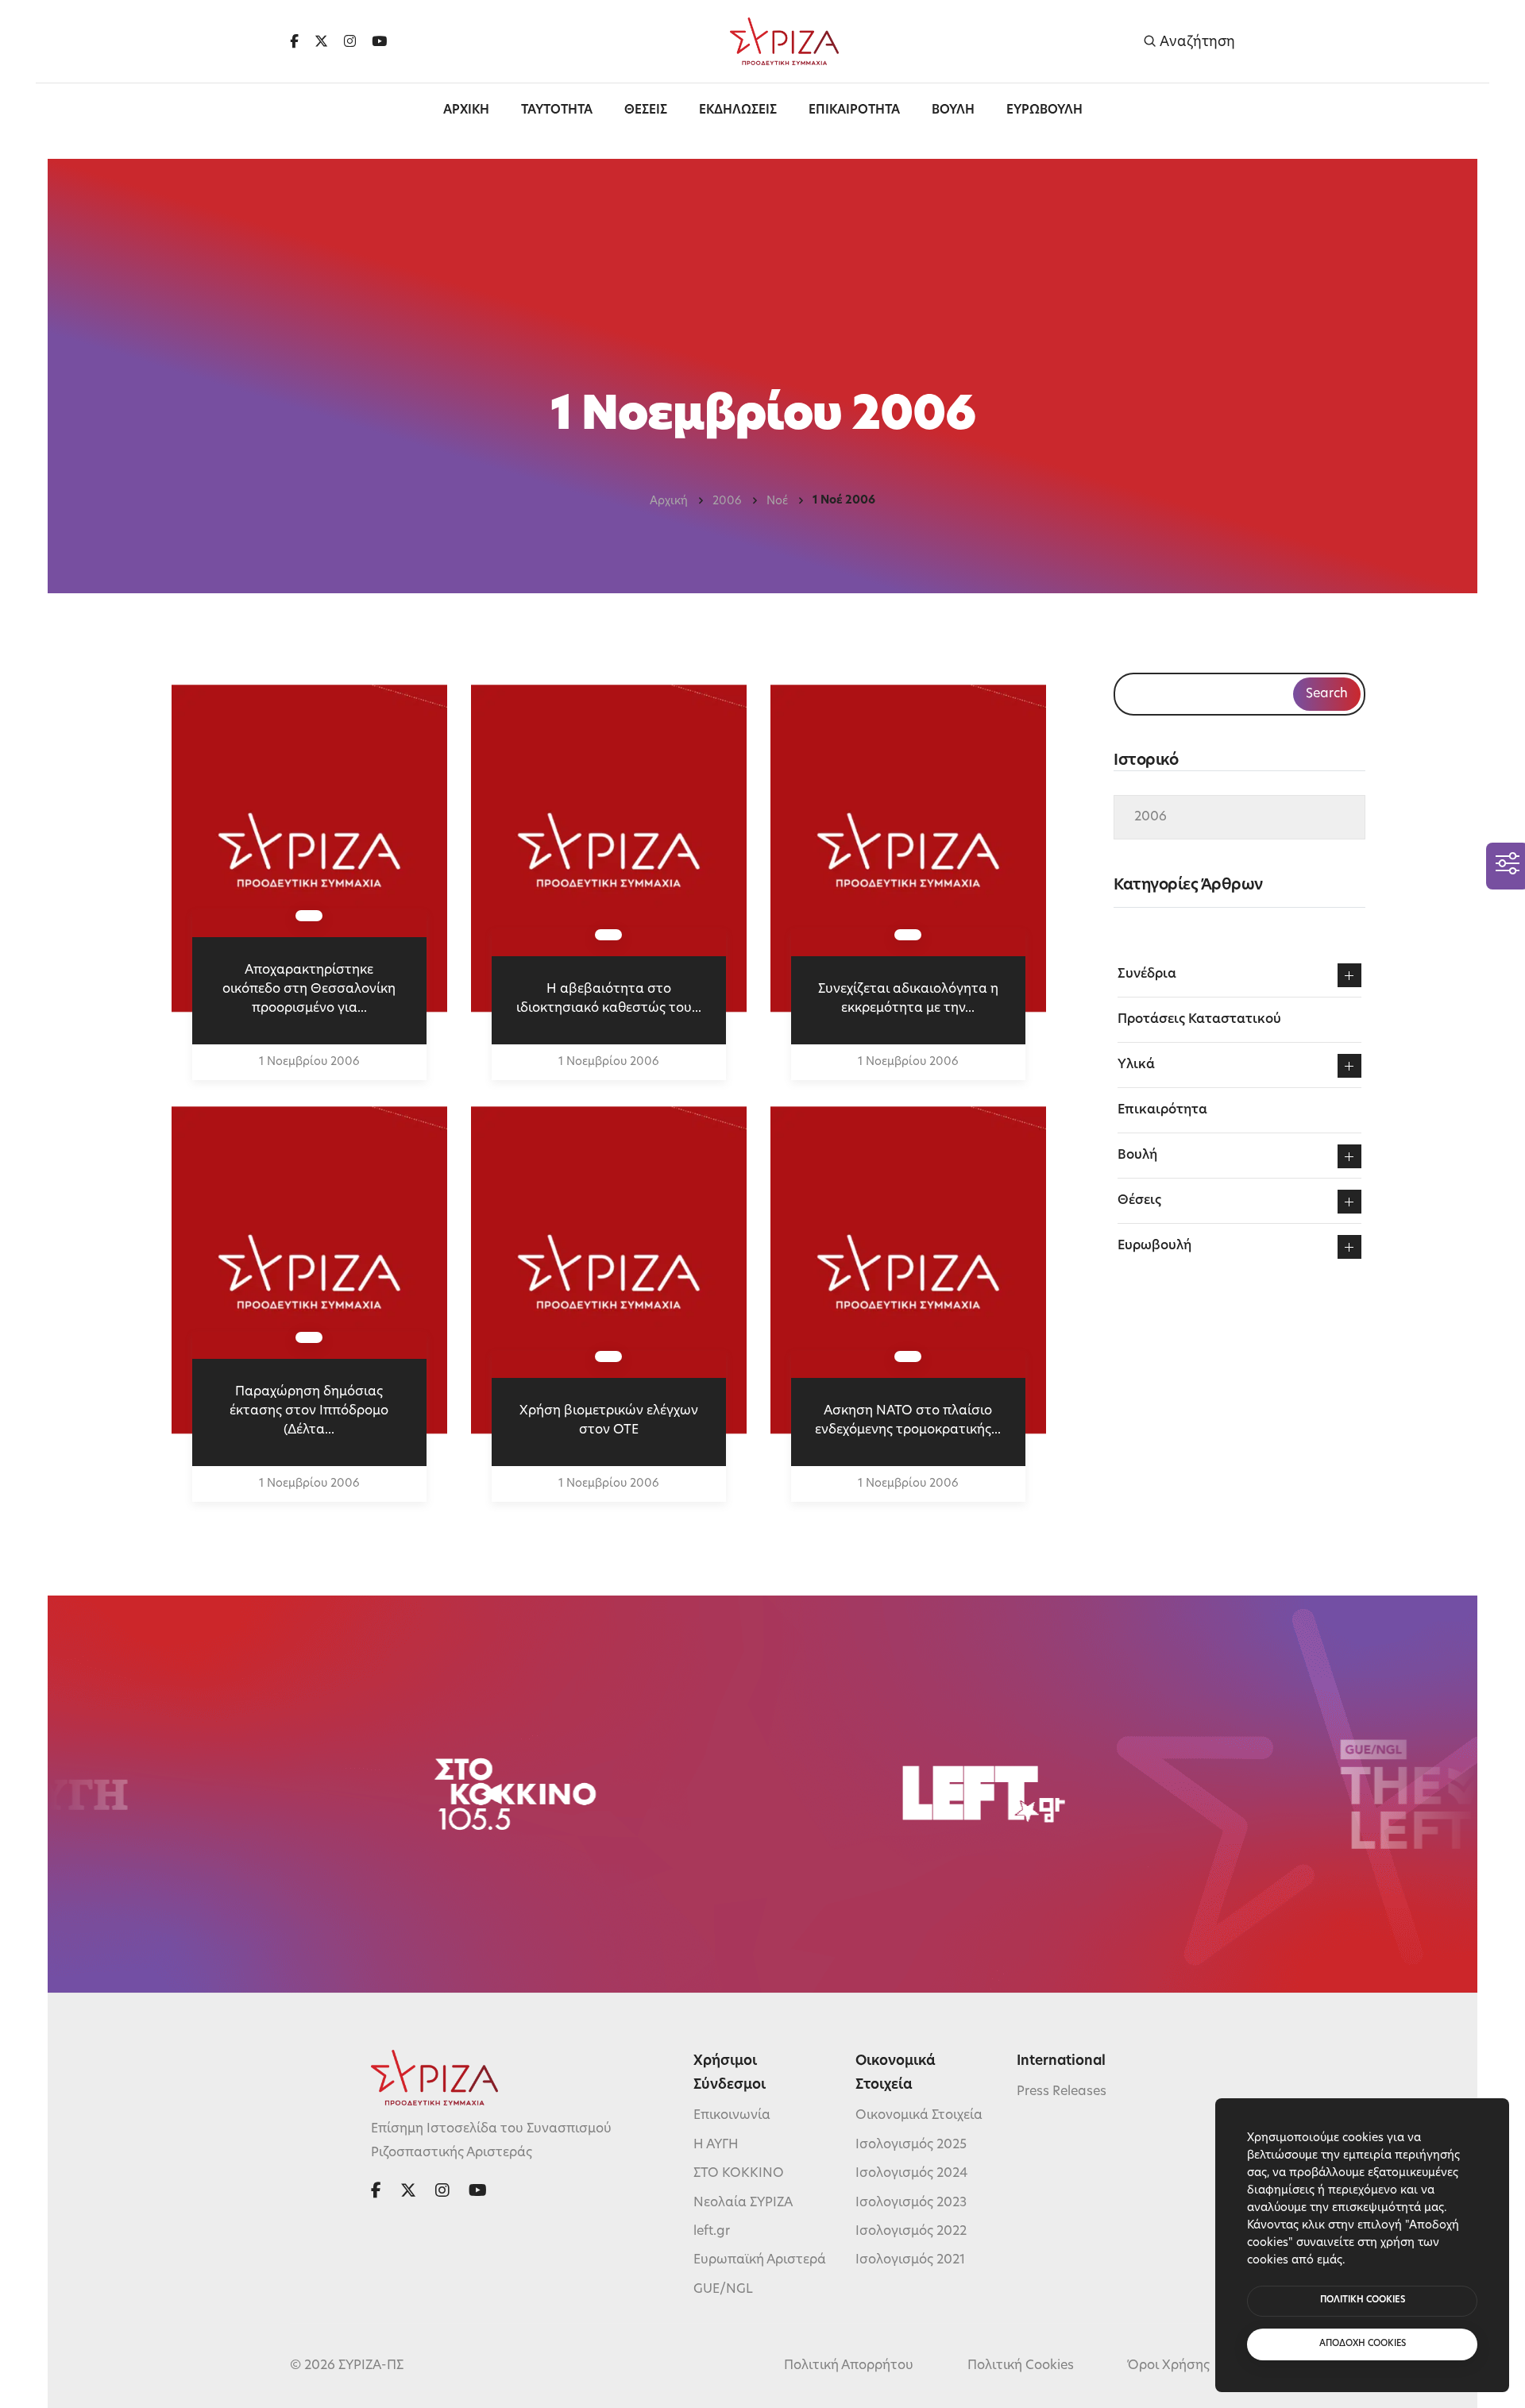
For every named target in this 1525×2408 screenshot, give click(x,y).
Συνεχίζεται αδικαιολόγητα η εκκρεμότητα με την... (908, 999)
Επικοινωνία (732, 2116)
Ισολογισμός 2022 (911, 2232)
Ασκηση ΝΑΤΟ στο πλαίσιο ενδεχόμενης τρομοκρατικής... (908, 1421)
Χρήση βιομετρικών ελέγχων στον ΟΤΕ (609, 1421)
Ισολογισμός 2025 (911, 2145)
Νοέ (777, 502)
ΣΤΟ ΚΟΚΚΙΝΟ (739, 2174)
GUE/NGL (723, 2290)
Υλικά (1136, 1065)
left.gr (712, 2232)
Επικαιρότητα (1162, 1110)
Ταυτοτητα (557, 111)
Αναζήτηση (1196, 42)
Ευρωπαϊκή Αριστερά (760, 2260)
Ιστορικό (1146, 761)
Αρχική (669, 502)
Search (1327, 694)
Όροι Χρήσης (1169, 2366)
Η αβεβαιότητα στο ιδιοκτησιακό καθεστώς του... (609, 999)
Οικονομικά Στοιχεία (919, 2116)
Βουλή (1137, 1156)
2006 (727, 502)
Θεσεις (646, 111)
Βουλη (953, 111)
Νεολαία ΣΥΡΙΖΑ (743, 2203)
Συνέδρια (1147, 974)
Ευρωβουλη (1044, 111)
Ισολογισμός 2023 (911, 2203)
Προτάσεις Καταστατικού (1199, 1020)
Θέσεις (1139, 1201)
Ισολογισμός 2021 (910, 2260)
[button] (1349, 975)
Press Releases (1062, 2092)
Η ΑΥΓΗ (716, 2145)
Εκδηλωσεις (738, 111)
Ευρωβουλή (1154, 1246)
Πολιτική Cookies (1021, 2366)
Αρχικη (466, 111)
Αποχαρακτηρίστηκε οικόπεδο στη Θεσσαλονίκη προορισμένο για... (309, 990)
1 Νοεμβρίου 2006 (309, 1062)
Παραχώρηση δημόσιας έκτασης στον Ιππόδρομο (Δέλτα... (309, 1411)
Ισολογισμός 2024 (911, 2174)
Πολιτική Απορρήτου (849, 2366)
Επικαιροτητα (854, 111)
